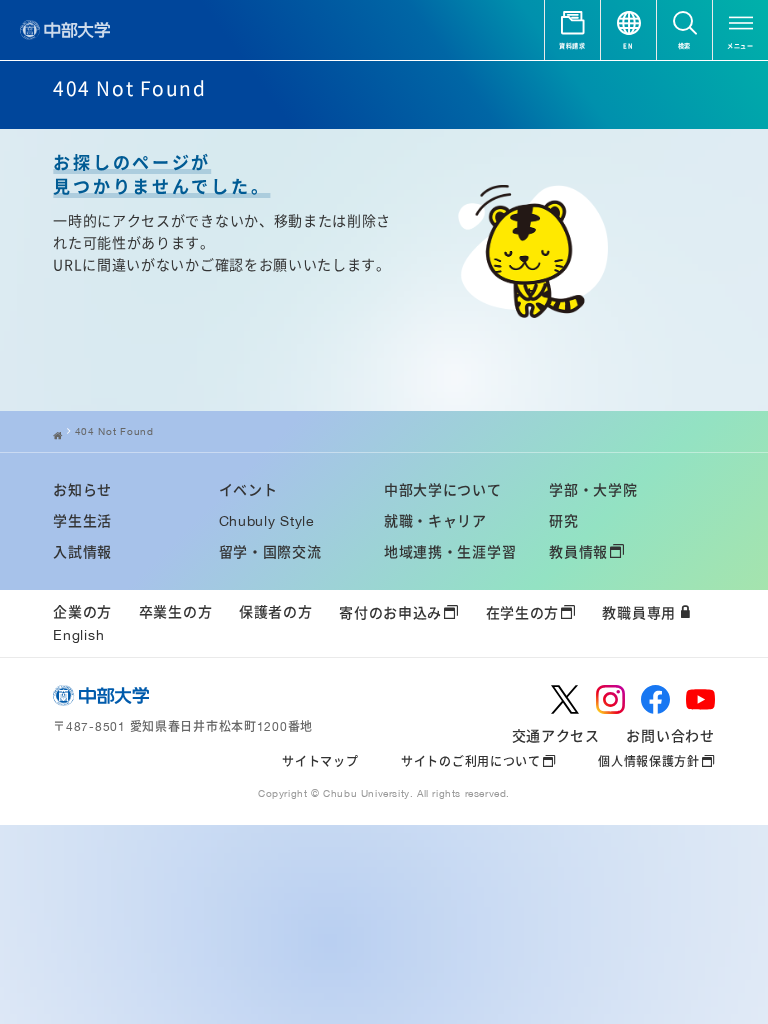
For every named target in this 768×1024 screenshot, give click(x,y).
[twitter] (565, 699)
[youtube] (700, 699)
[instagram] (610, 699)
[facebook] (655, 699)
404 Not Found (114, 431)
